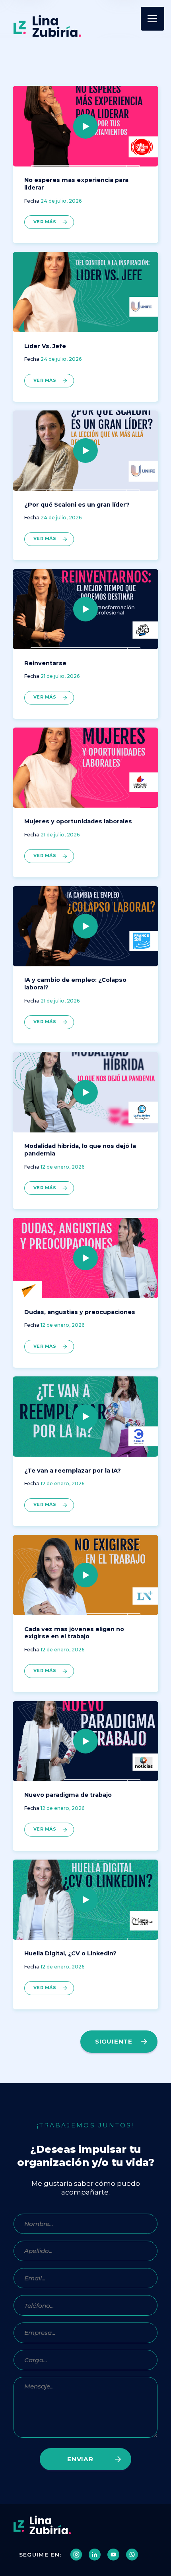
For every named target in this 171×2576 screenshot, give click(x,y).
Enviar (80, 2459)
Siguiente (114, 2041)
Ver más (45, 222)
